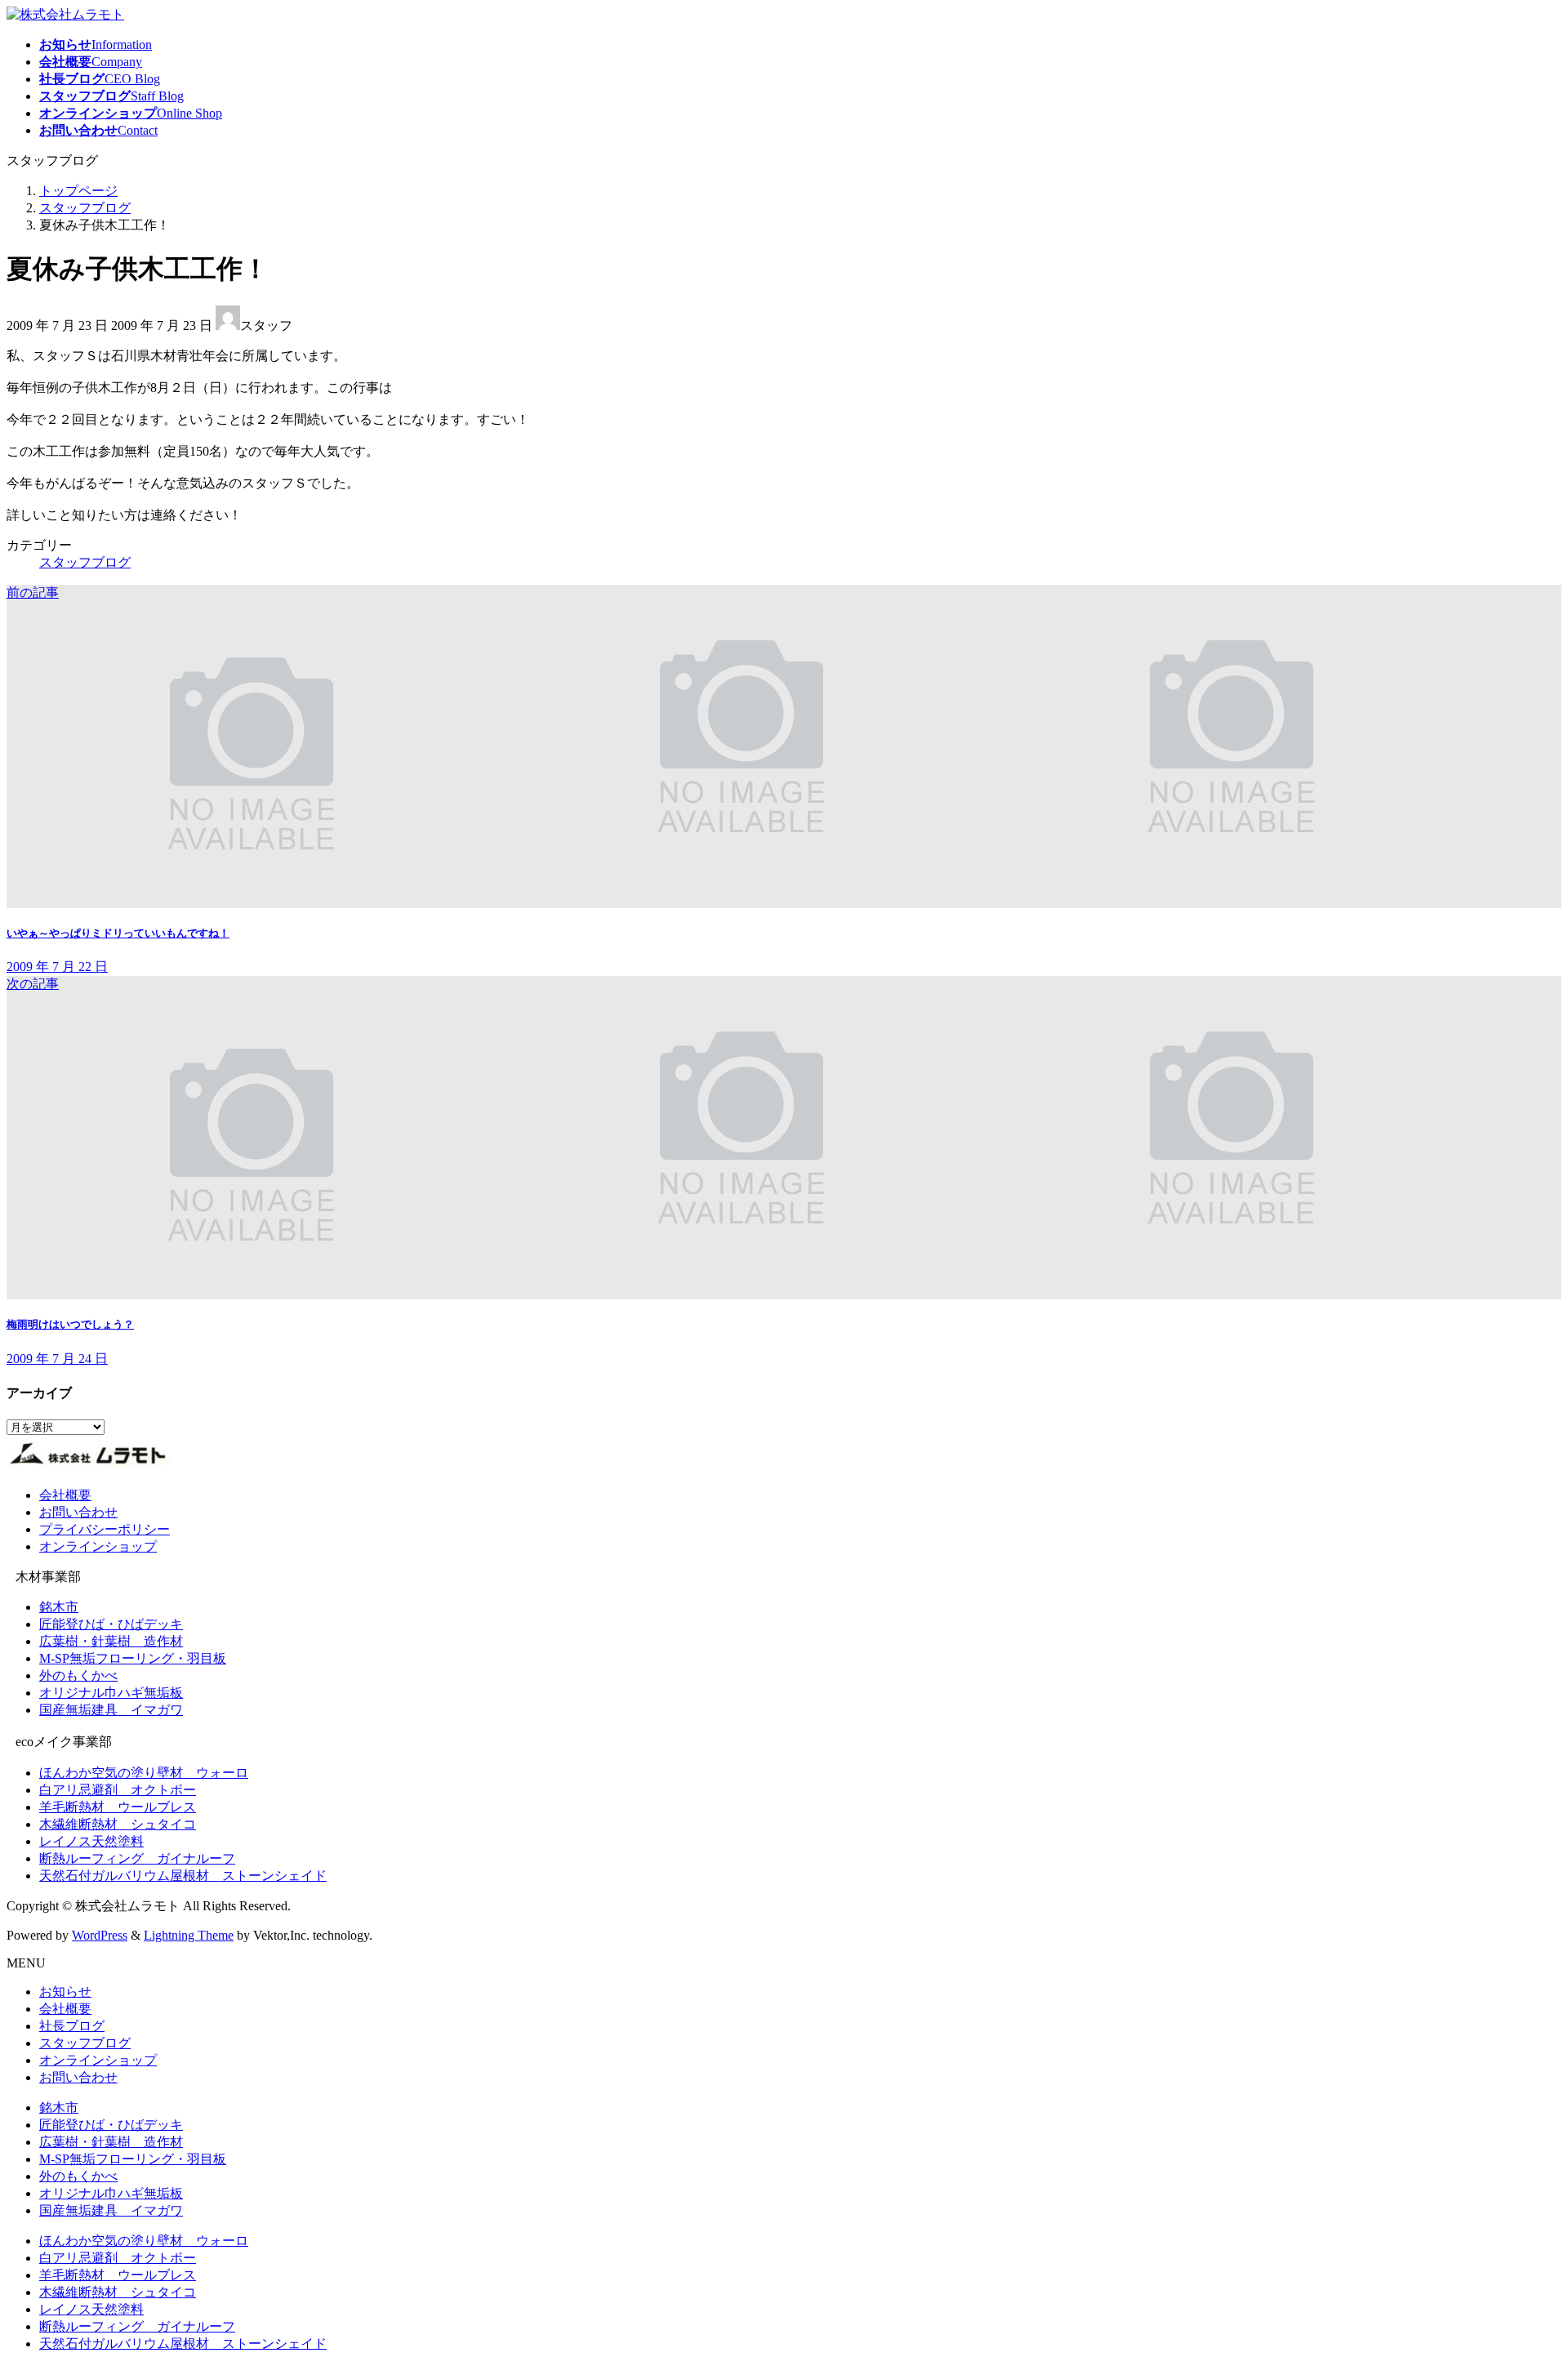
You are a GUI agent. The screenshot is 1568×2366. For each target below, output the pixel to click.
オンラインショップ (98, 1546)
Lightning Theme (189, 1935)
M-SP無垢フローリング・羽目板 (133, 1658)
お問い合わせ (78, 1512)
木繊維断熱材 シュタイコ (118, 1824)
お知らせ (65, 1992)
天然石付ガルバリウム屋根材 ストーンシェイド (183, 1876)
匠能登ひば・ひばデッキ (111, 1624)
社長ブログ (72, 2026)
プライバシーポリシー (105, 1529)
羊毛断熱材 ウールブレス (118, 1807)
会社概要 (65, 1495)
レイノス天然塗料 (91, 1841)
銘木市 (59, 1607)
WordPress (100, 1935)
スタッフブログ (85, 562)
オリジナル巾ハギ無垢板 (111, 1693)
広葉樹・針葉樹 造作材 (111, 1641)
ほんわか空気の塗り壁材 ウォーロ (144, 1773)
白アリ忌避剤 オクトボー (118, 1790)
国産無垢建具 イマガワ (111, 1710)
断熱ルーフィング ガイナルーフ (137, 1858)
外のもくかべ (78, 1675)
